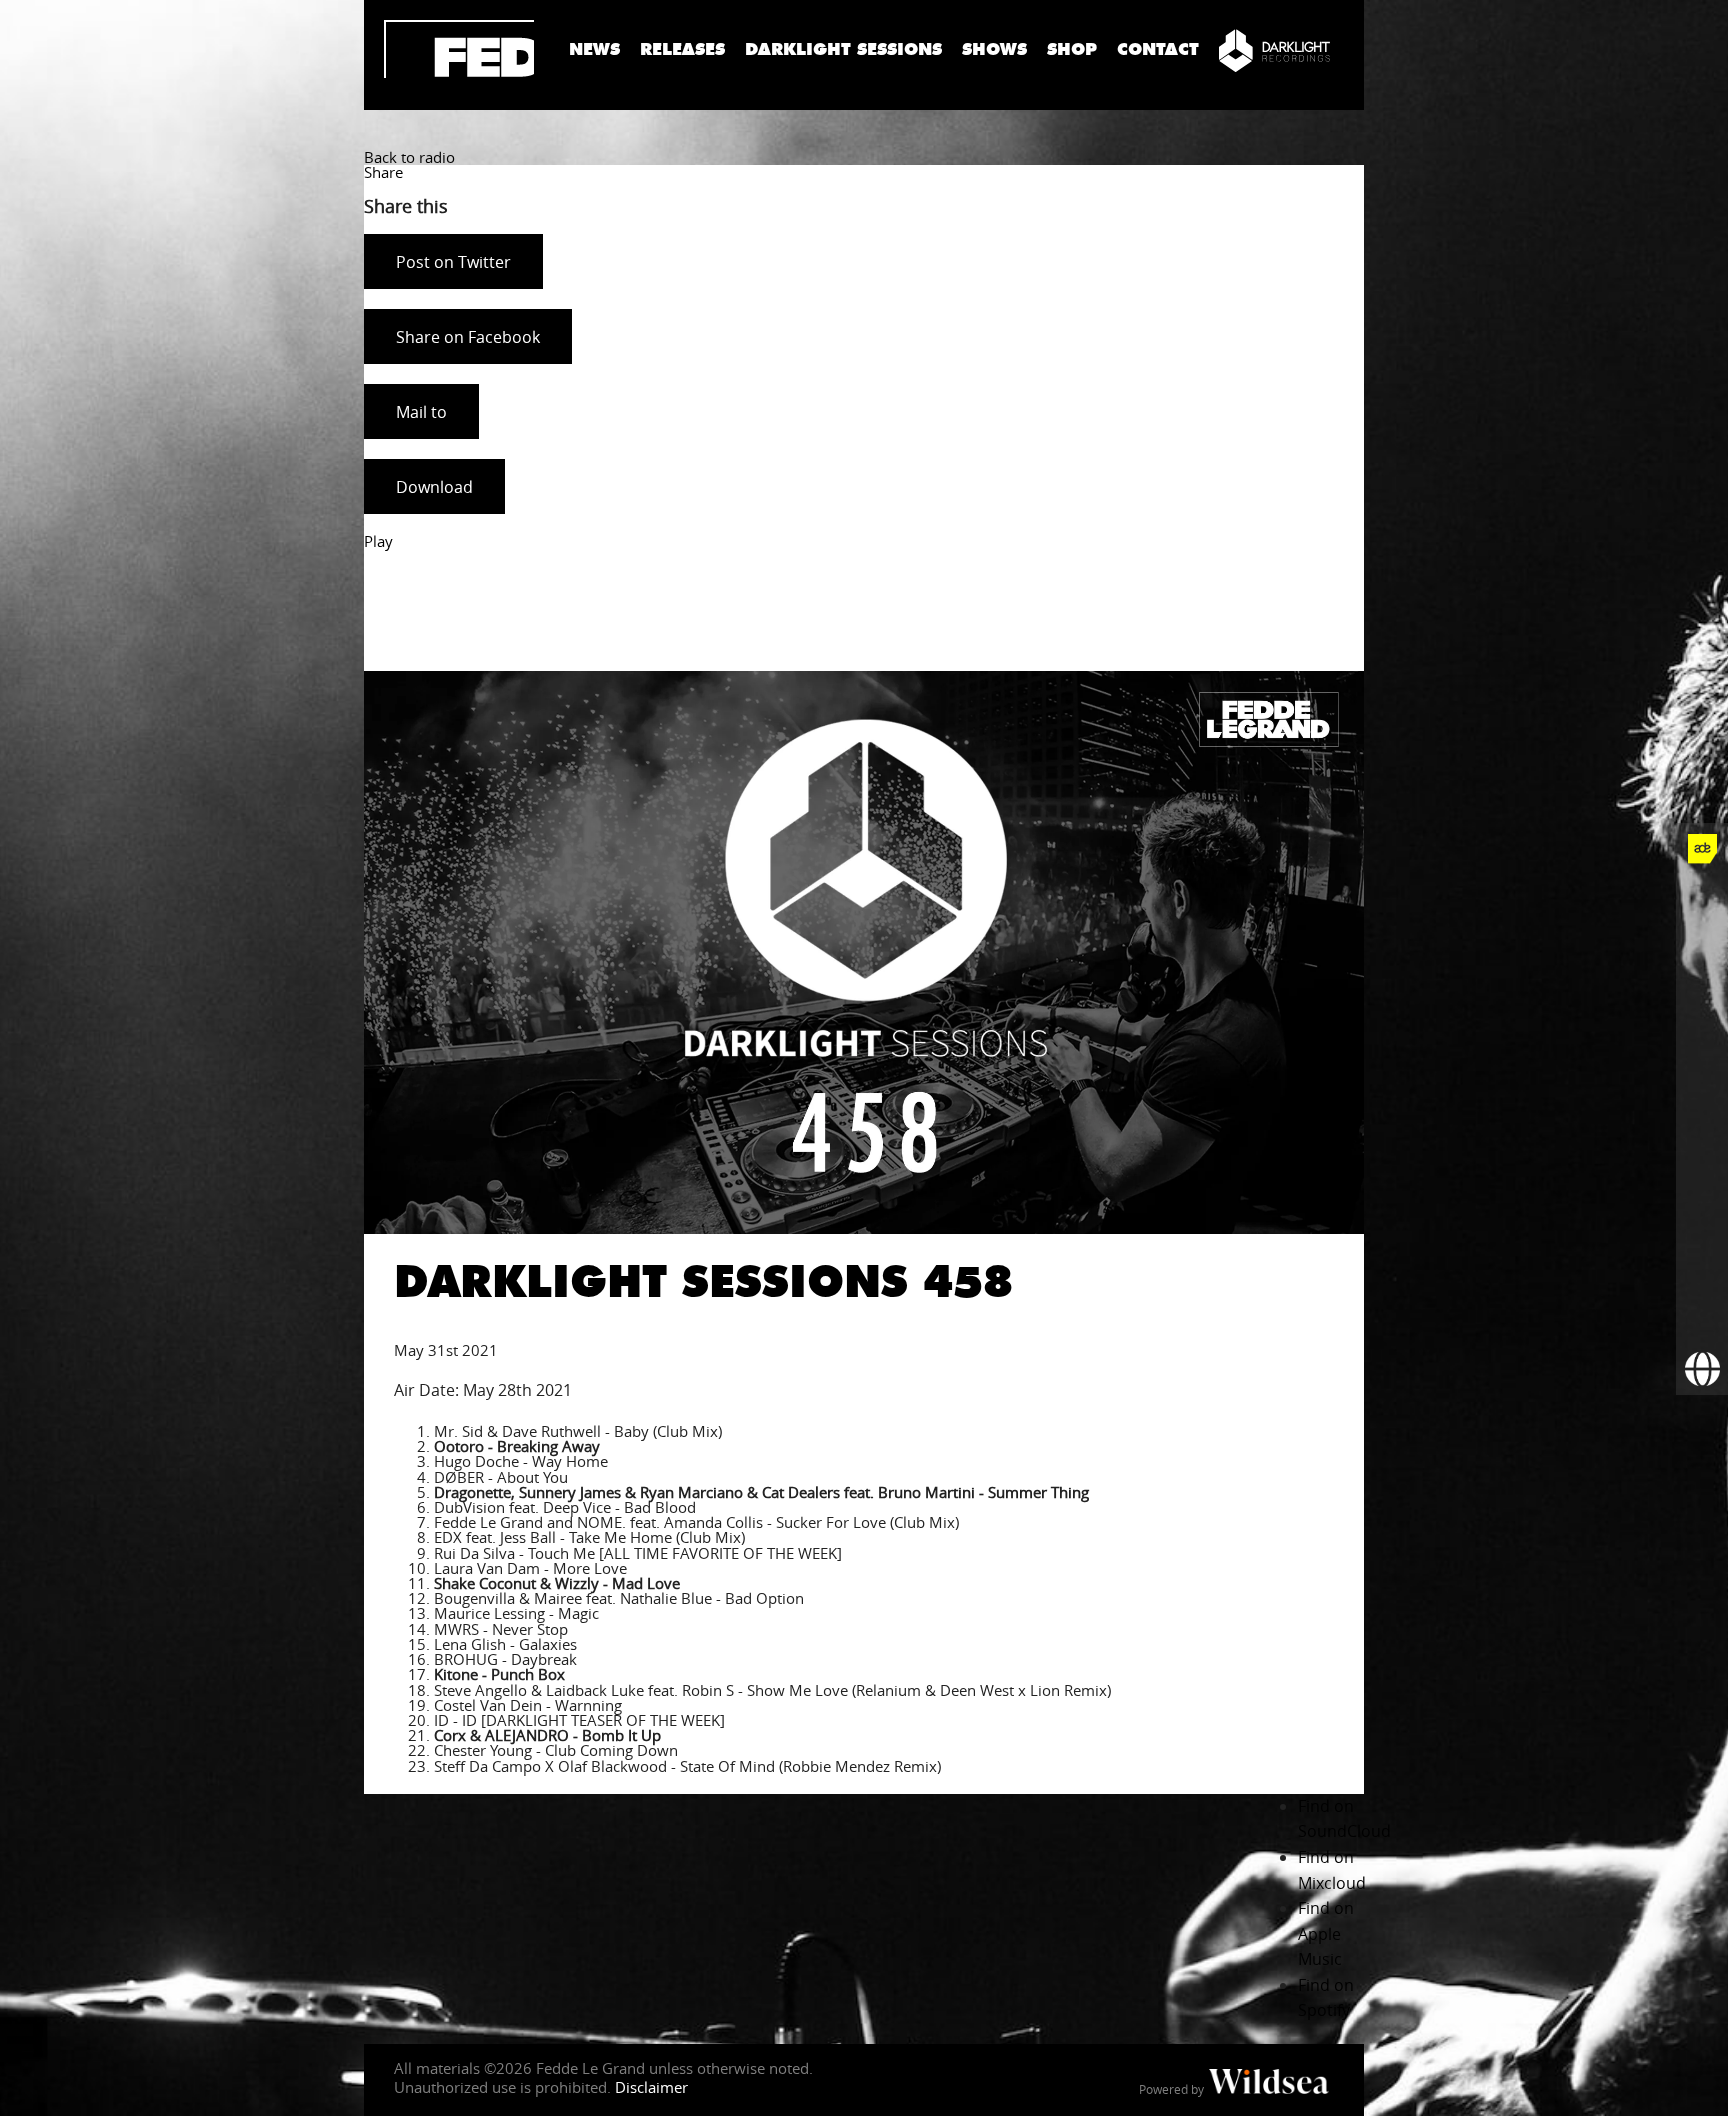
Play (378, 541)
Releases (682, 49)
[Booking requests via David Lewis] (1702, 1369)
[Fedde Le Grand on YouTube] (1702, 1057)
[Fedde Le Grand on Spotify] (1702, 1161)
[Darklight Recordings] (1274, 50)
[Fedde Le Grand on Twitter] (1702, 953)
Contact (1158, 49)
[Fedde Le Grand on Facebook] (1702, 901)
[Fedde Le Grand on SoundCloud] (1702, 1109)
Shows (994, 49)
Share (383, 172)
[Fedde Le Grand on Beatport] (1702, 1213)
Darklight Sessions (843, 49)
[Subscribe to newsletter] (1702, 1317)
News (594, 49)
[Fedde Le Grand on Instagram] (1702, 1005)
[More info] (1702, 1265)
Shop (1072, 49)
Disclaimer (651, 2087)
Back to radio (409, 157)
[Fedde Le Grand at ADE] (1702, 849)
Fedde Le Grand (459, 49)
